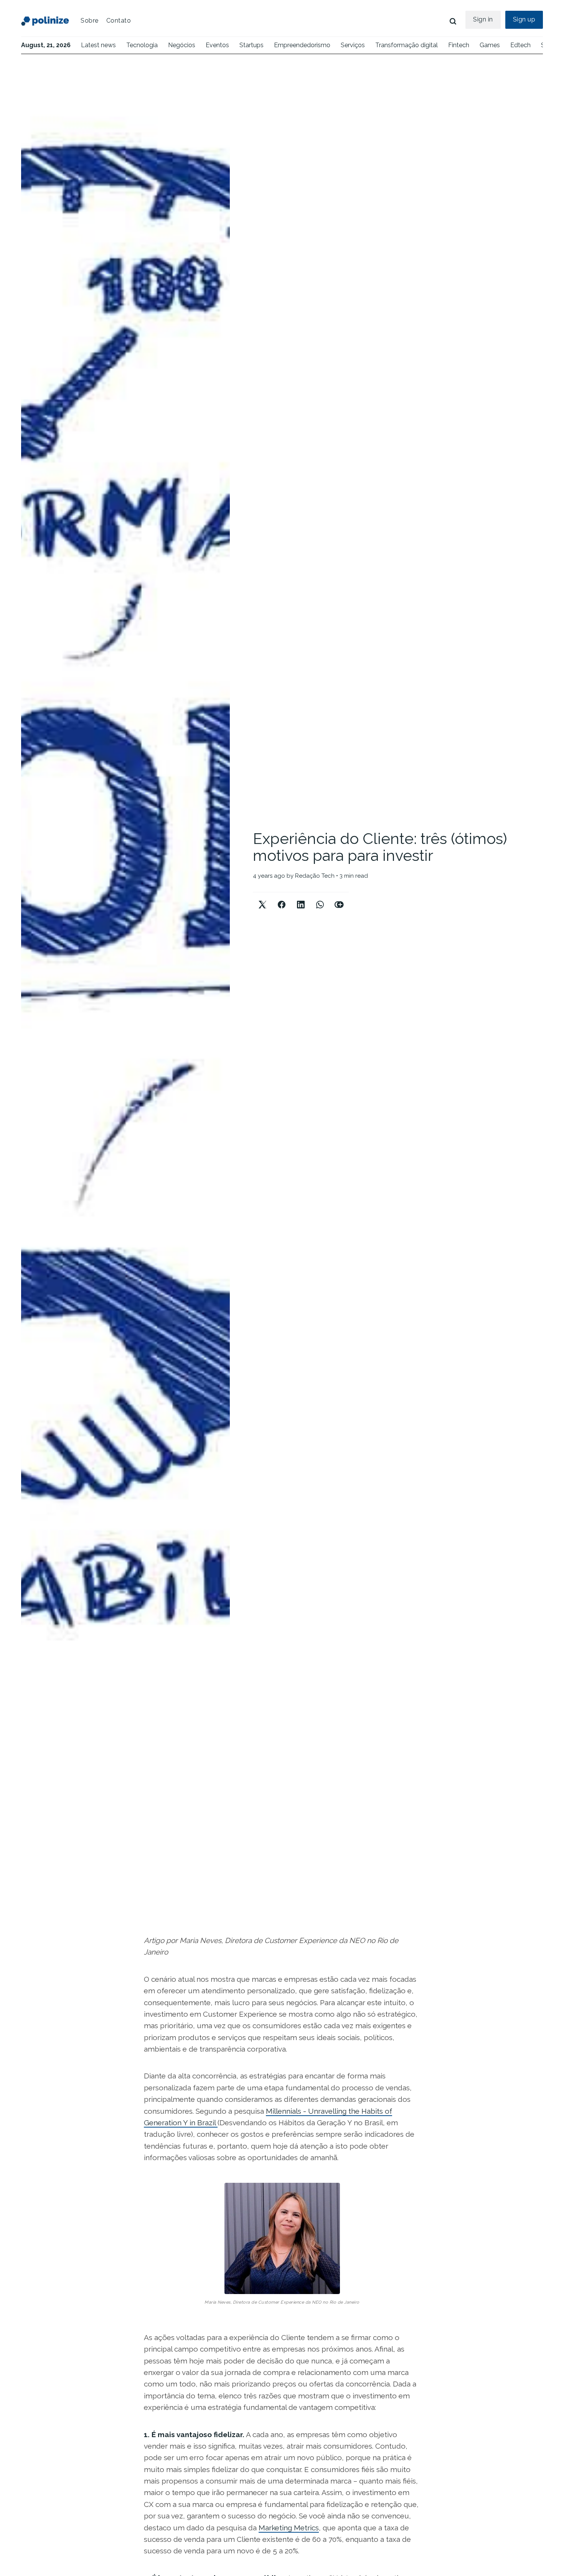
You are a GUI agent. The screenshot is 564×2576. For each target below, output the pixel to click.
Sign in (483, 19)
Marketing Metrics (289, 2528)
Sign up (524, 19)
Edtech (520, 45)
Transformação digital (407, 45)
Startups (251, 45)
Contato (119, 21)
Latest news (98, 45)
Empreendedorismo (302, 45)
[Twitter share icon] (262, 898)
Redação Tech (315, 876)
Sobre (90, 21)
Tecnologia (142, 45)
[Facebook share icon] (282, 898)
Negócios (182, 45)
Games (490, 45)
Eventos (217, 45)
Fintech (459, 45)
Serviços (353, 45)
